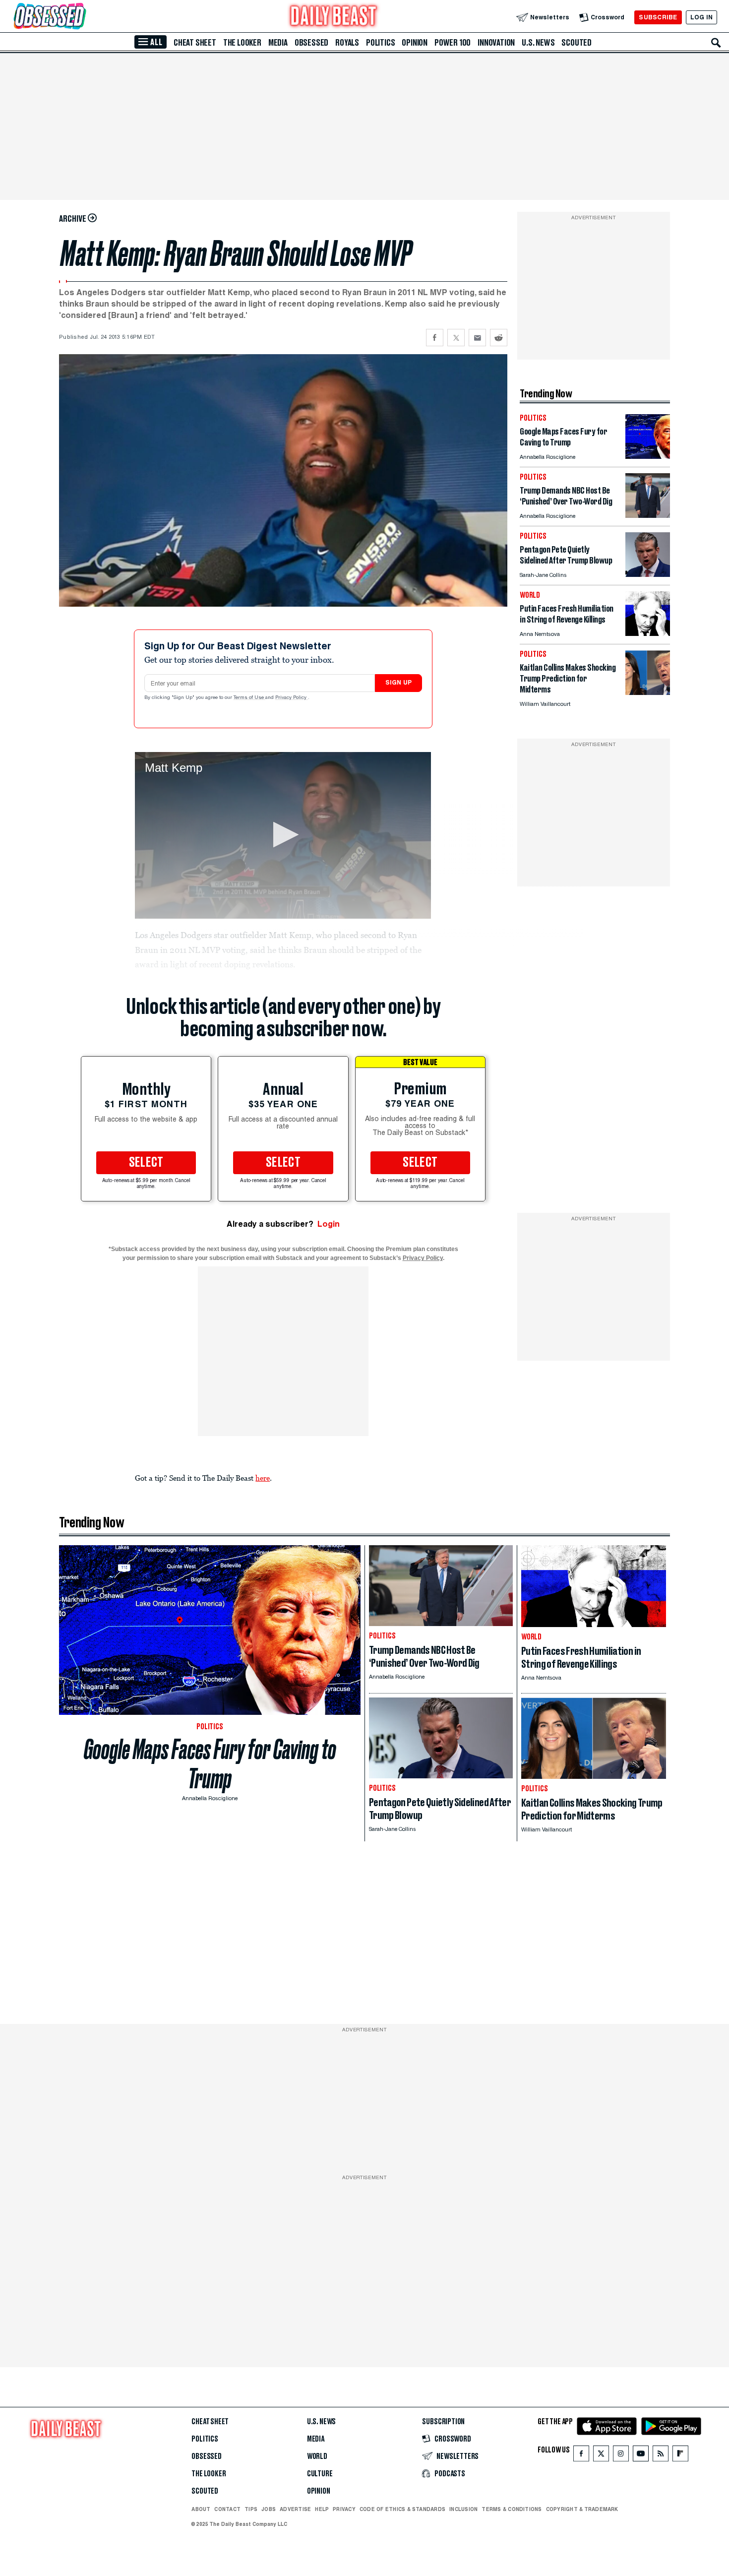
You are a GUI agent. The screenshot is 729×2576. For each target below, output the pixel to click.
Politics (380, 43)
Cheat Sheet (195, 43)
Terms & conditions (512, 2509)
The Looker (242, 43)
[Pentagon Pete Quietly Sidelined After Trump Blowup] (648, 574)
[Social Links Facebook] (581, 2456)
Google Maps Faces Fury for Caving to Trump (210, 1764)
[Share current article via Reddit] (499, 338)
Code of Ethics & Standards (402, 2509)
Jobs (269, 2509)
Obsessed (311, 43)
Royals (347, 43)
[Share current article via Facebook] (435, 338)
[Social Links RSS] (661, 2456)
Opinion (415, 43)
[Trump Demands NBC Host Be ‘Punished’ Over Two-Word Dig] (648, 515)
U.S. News (538, 43)
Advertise (295, 2509)
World (317, 2456)
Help (322, 2509)
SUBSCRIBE (658, 17)
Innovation (496, 43)
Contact (227, 2509)
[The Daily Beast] (334, 17)
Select (146, 1163)
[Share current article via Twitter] (456, 338)
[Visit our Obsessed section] (81, 17)
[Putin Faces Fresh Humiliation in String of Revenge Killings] (648, 633)
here (263, 1478)
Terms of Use (249, 698)
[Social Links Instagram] (621, 2456)
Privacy (344, 2509)
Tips (251, 2509)
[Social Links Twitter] (601, 2456)
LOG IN (701, 17)
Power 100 (453, 43)
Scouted (577, 43)
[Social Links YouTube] (641, 2456)
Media (278, 43)
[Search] (716, 43)
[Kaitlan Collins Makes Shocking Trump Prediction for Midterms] (648, 692)
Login (329, 1224)
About (201, 2509)
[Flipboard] (680, 2456)
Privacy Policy (292, 698)
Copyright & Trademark (582, 2509)
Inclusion (463, 2509)
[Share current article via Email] (477, 338)
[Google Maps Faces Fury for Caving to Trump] (648, 456)
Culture (320, 2474)
